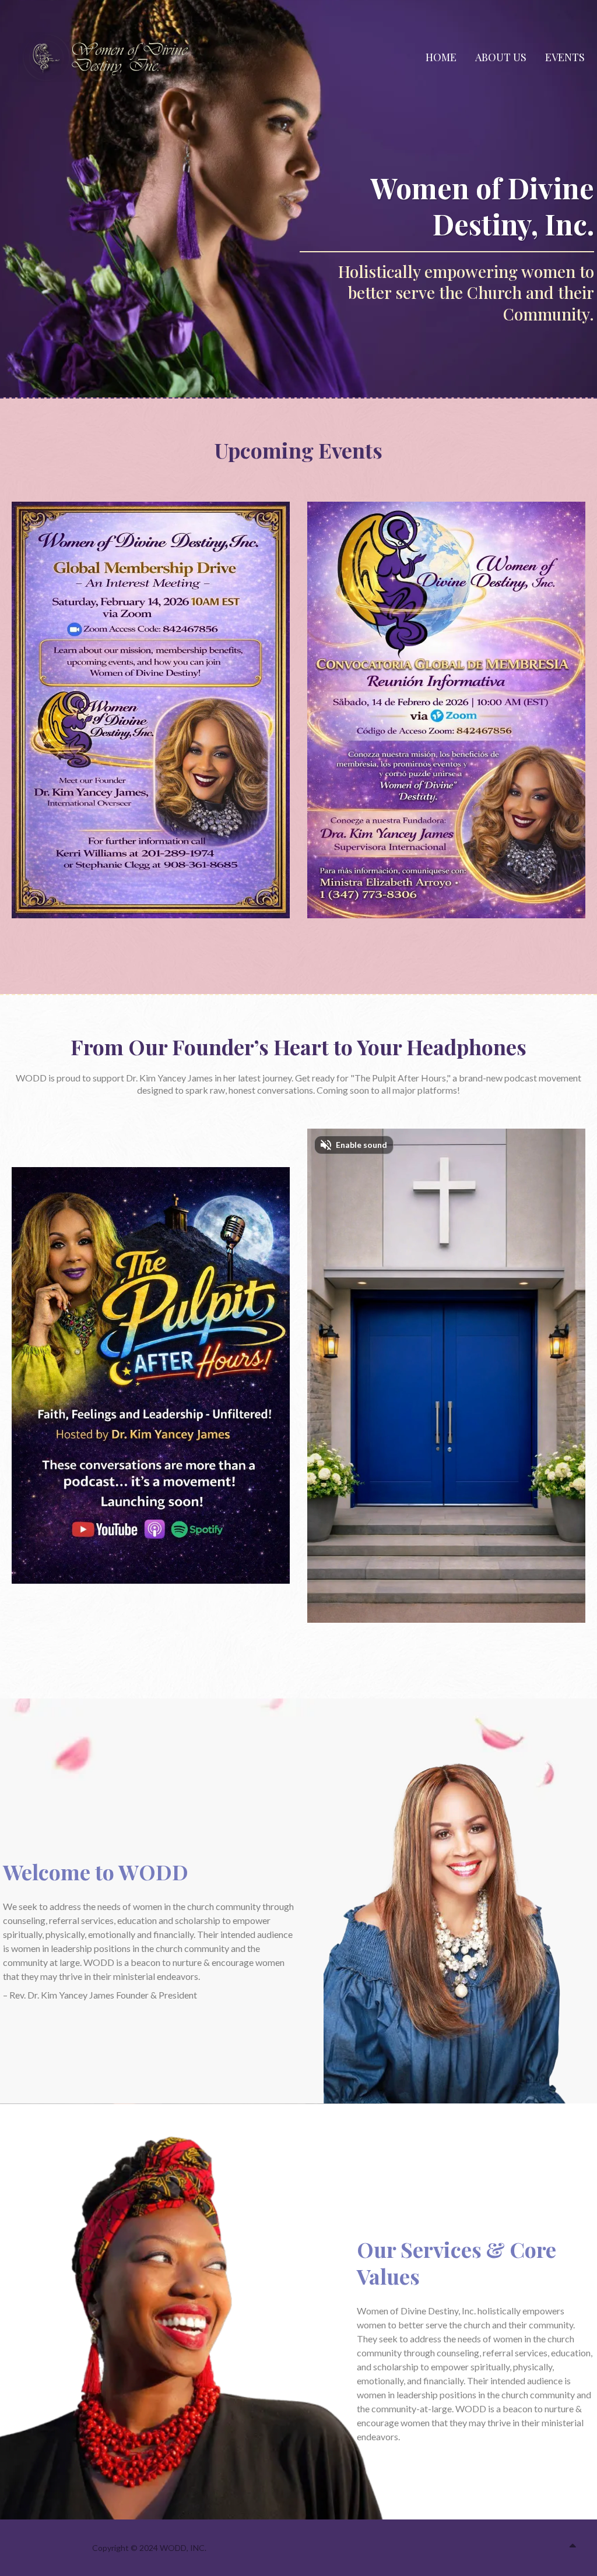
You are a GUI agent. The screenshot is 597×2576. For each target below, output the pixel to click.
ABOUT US (501, 57)
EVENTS (565, 57)
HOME (441, 57)
